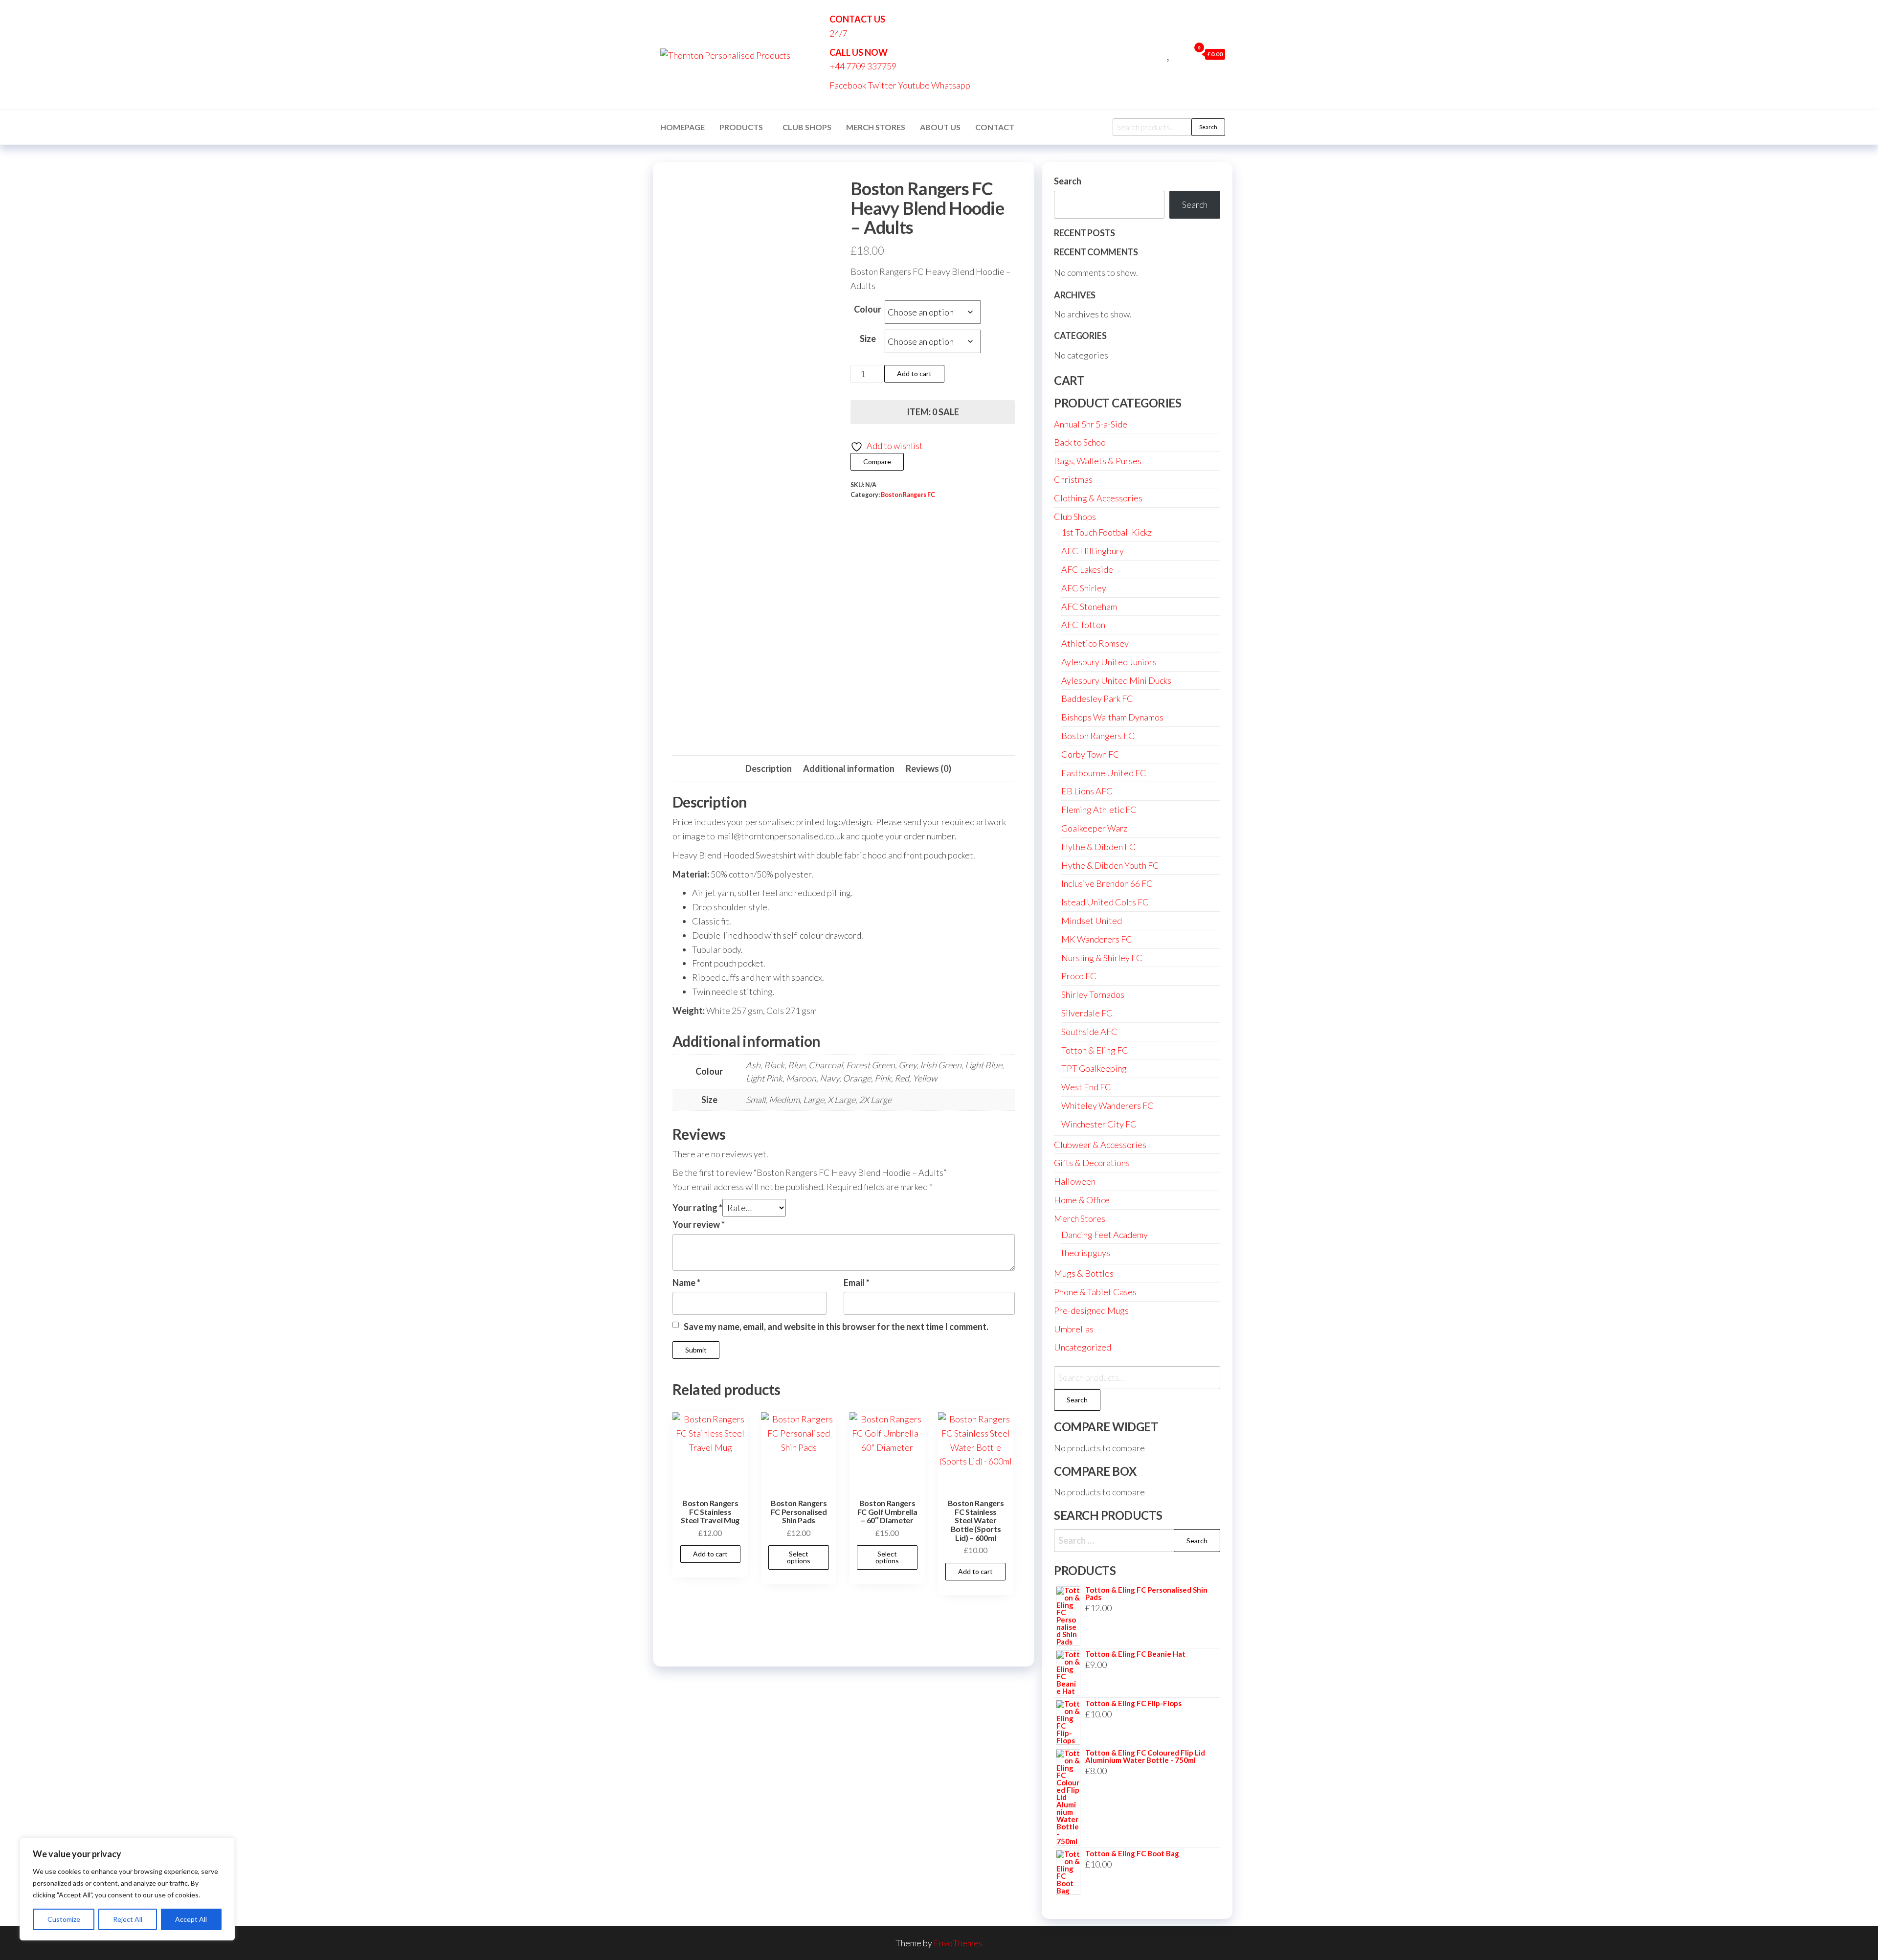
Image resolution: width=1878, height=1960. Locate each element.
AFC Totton (1083, 625)
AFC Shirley (1084, 588)
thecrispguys (1086, 1253)
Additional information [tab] (849, 768)
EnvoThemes (958, 1943)
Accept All (191, 1919)
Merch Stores (876, 127)
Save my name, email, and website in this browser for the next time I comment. (836, 1327)
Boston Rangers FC (908, 495)
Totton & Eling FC (1095, 1050)
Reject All (128, 1919)
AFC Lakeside (1087, 569)
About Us (940, 127)
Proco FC (1079, 976)
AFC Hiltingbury (1093, 551)
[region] (127, 1889)
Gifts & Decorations (1092, 1163)
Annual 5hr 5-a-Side (1091, 424)
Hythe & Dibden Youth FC (1110, 865)
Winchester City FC (1099, 1124)
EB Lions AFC (1087, 791)
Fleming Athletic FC (1099, 810)
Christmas (1073, 479)
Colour (868, 309)
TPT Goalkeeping (1094, 1068)
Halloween (1075, 1181)
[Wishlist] (1169, 54)
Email (857, 1283)
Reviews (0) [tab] (928, 768)
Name (686, 1283)
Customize (64, 1919)
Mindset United (1092, 921)
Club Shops (807, 127)
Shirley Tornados (1093, 994)
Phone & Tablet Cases (1095, 1292)
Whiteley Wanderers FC (1107, 1105)
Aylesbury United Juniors (1109, 662)
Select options (799, 1557)
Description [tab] (769, 768)
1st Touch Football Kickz (1107, 532)
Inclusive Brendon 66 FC (1107, 883)
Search (1208, 127)
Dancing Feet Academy (1105, 1235)
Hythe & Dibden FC (1098, 847)
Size (868, 338)
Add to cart (914, 373)
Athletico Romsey (1095, 643)
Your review (699, 1224)
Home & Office (1082, 1200)
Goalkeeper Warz (1094, 828)
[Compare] (1158, 54)
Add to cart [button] (710, 1554)
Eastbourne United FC (1104, 773)
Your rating (697, 1208)
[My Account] (1180, 54)
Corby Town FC (1090, 754)
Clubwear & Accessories (1100, 1145)
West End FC (1086, 1087)
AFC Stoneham (1089, 607)
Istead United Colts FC (1105, 902)
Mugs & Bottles (1084, 1273)
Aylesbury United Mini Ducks (1116, 680)
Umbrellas (1074, 1329)
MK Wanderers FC (1097, 939)
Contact (995, 127)
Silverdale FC (1087, 1013)
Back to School (1081, 442)
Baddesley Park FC (1097, 698)
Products (741, 127)
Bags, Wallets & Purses (1098, 461)
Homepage (682, 127)
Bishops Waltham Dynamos (1112, 717)
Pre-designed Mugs (1091, 1310)
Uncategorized (1083, 1347)
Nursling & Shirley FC (1102, 958)
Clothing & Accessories (1098, 498)
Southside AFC (1089, 1032)
